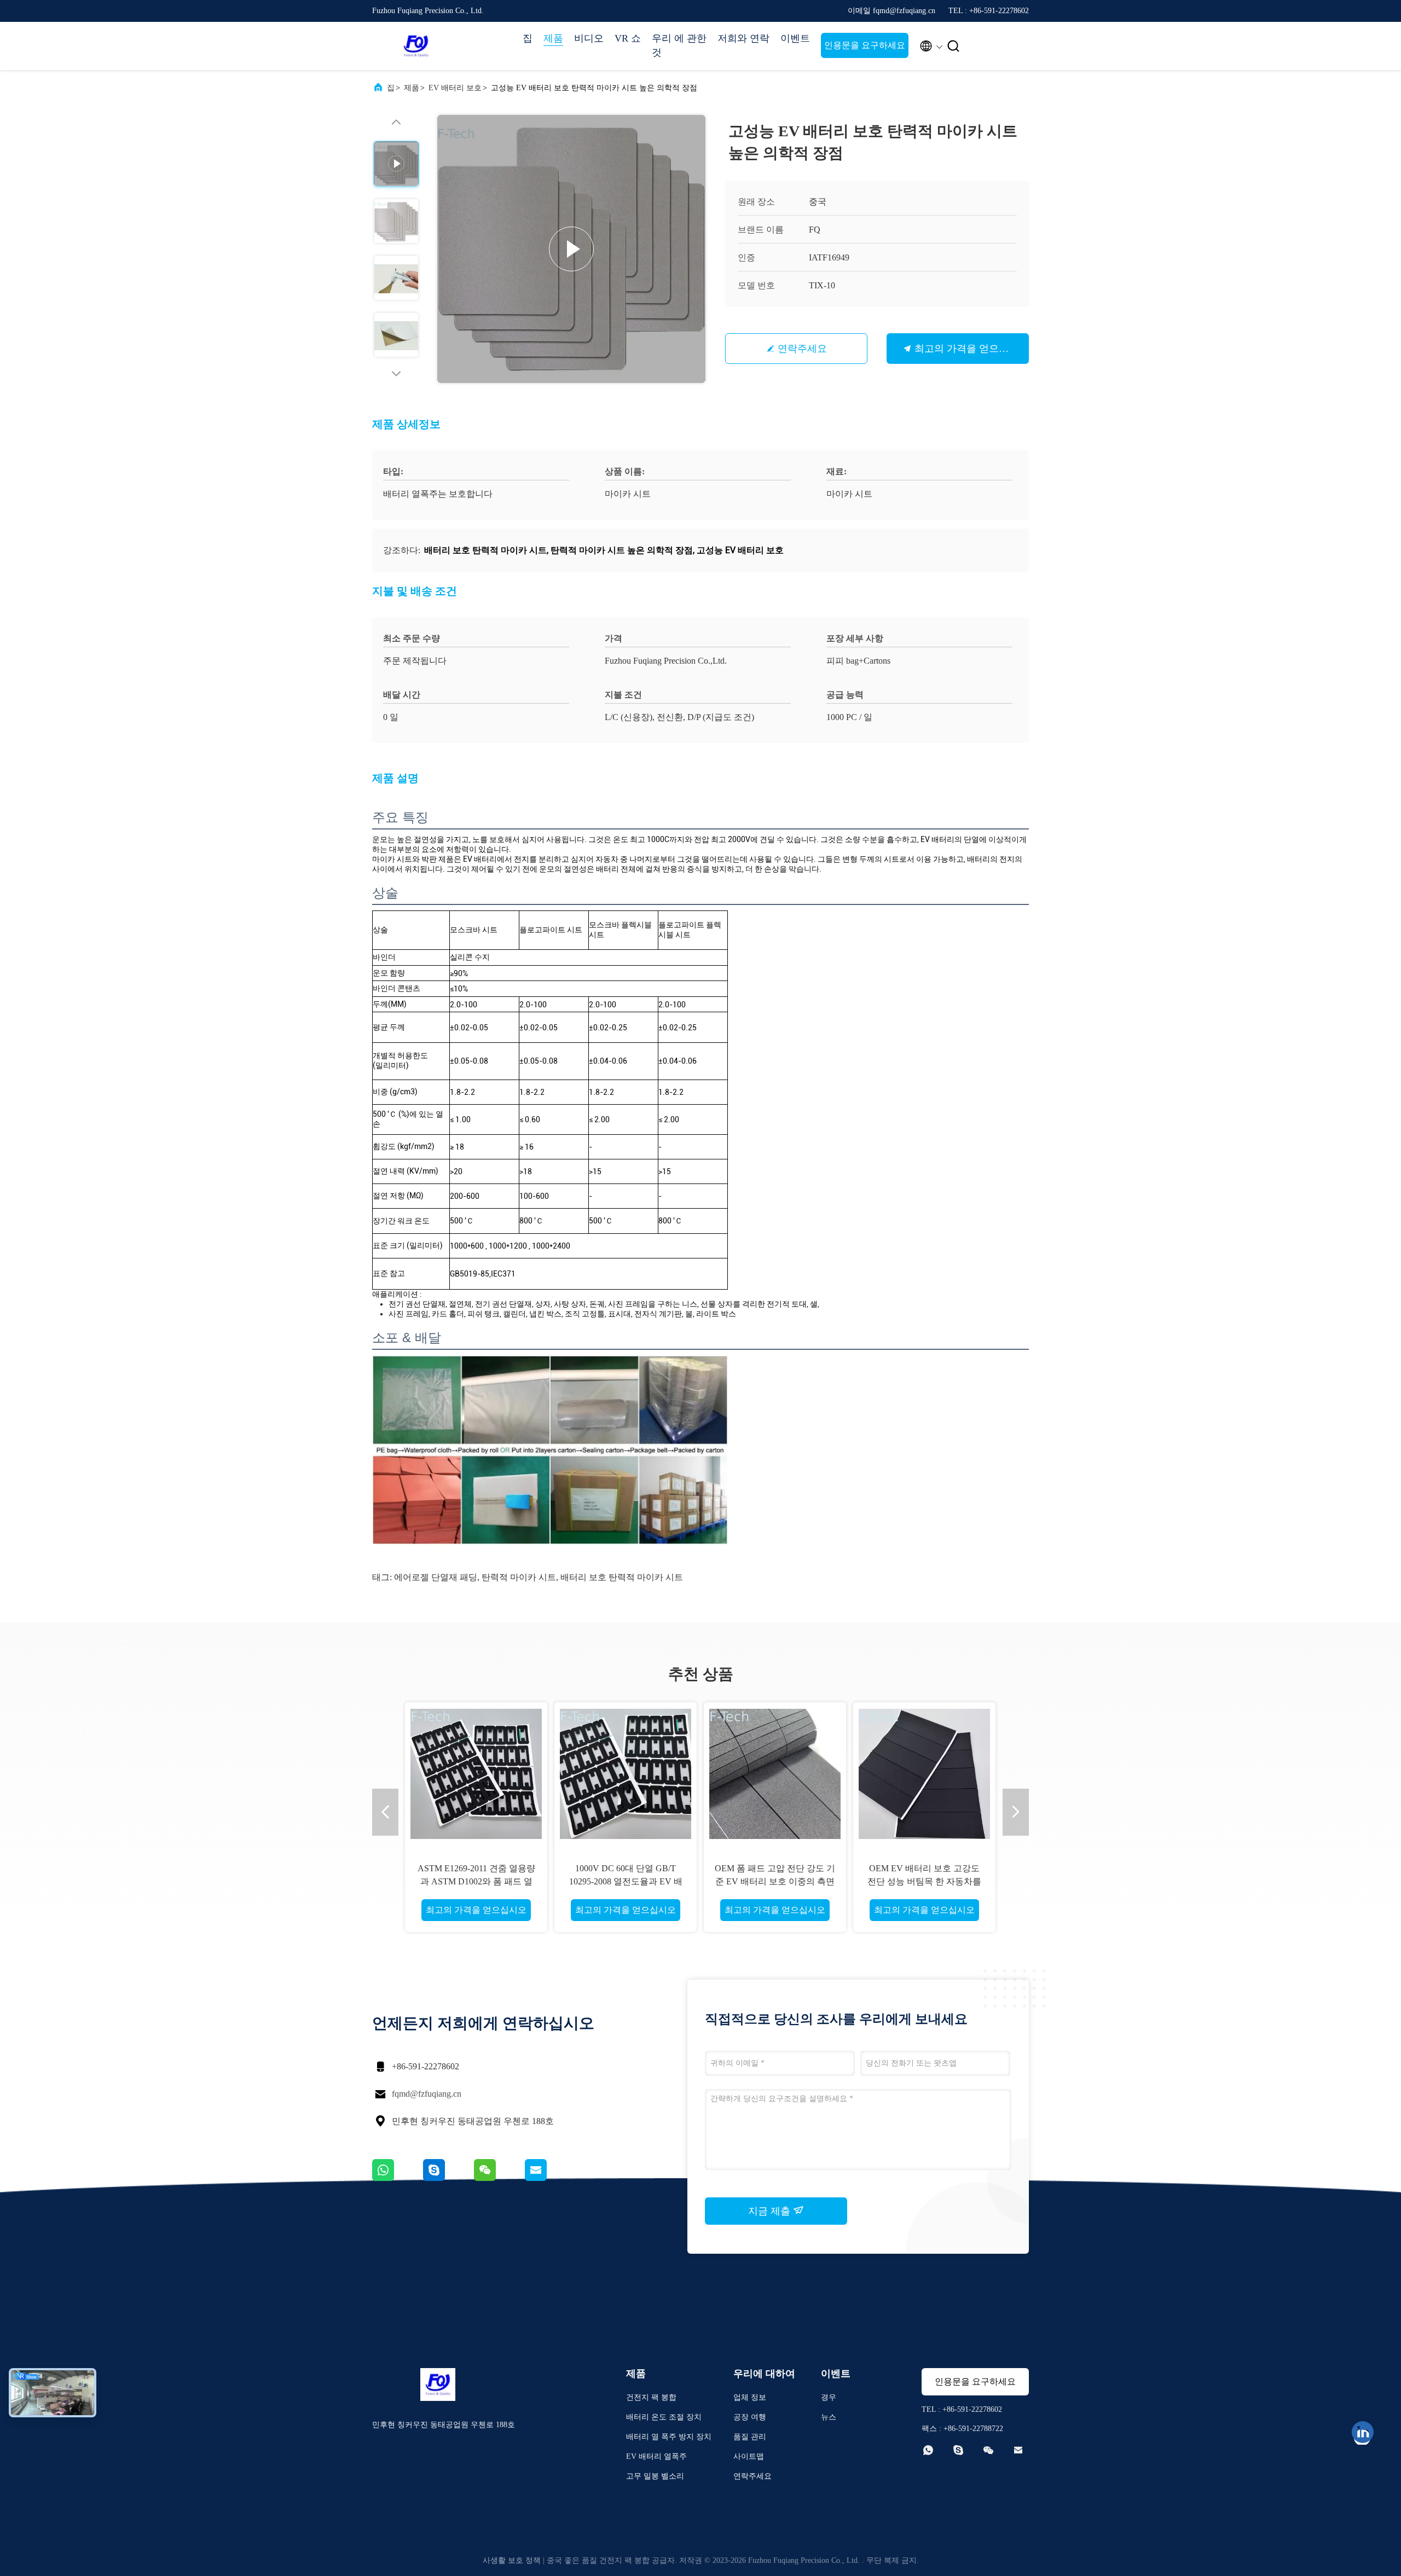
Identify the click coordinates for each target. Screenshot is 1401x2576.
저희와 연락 (743, 38)
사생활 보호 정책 (512, 2560)
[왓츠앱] (398, 2178)
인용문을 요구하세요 (865, 45)
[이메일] (549, 2178)
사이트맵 (749, 2456)
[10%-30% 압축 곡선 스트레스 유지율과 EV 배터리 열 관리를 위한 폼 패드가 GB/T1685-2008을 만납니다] (476, 1773)
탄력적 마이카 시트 (519, 1577)
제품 (553, 38)
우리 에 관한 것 (679, 45)
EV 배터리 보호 (455, 88)
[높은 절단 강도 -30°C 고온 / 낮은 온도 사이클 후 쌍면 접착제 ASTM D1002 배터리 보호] (626, 1773)
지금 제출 (771, 2211)
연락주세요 (802, 349)
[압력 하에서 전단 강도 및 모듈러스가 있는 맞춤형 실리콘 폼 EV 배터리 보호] (775, 1773)
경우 (829, 2397)
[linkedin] (1363, 2432)
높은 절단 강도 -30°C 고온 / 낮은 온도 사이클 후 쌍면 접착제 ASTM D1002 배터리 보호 (626, 1881)
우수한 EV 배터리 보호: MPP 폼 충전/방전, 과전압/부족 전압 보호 (924, 1881)
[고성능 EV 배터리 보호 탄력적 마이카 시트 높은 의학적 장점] (571, 249)
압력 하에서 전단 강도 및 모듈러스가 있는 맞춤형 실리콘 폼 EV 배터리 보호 (775, 1881)
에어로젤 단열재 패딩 (436, 1577)
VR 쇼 (628, 38)
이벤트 (795, 38)
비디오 (589, 38)
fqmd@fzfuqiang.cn (427, 2094)
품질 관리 (750, 2437)
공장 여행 (750, 2417)
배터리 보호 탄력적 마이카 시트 (622, 1577)
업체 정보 (750, 2397)
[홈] (416, 46)
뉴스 (829, 2417)
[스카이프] (448, 2178)
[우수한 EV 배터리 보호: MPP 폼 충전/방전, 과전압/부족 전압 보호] (924, 1773)
